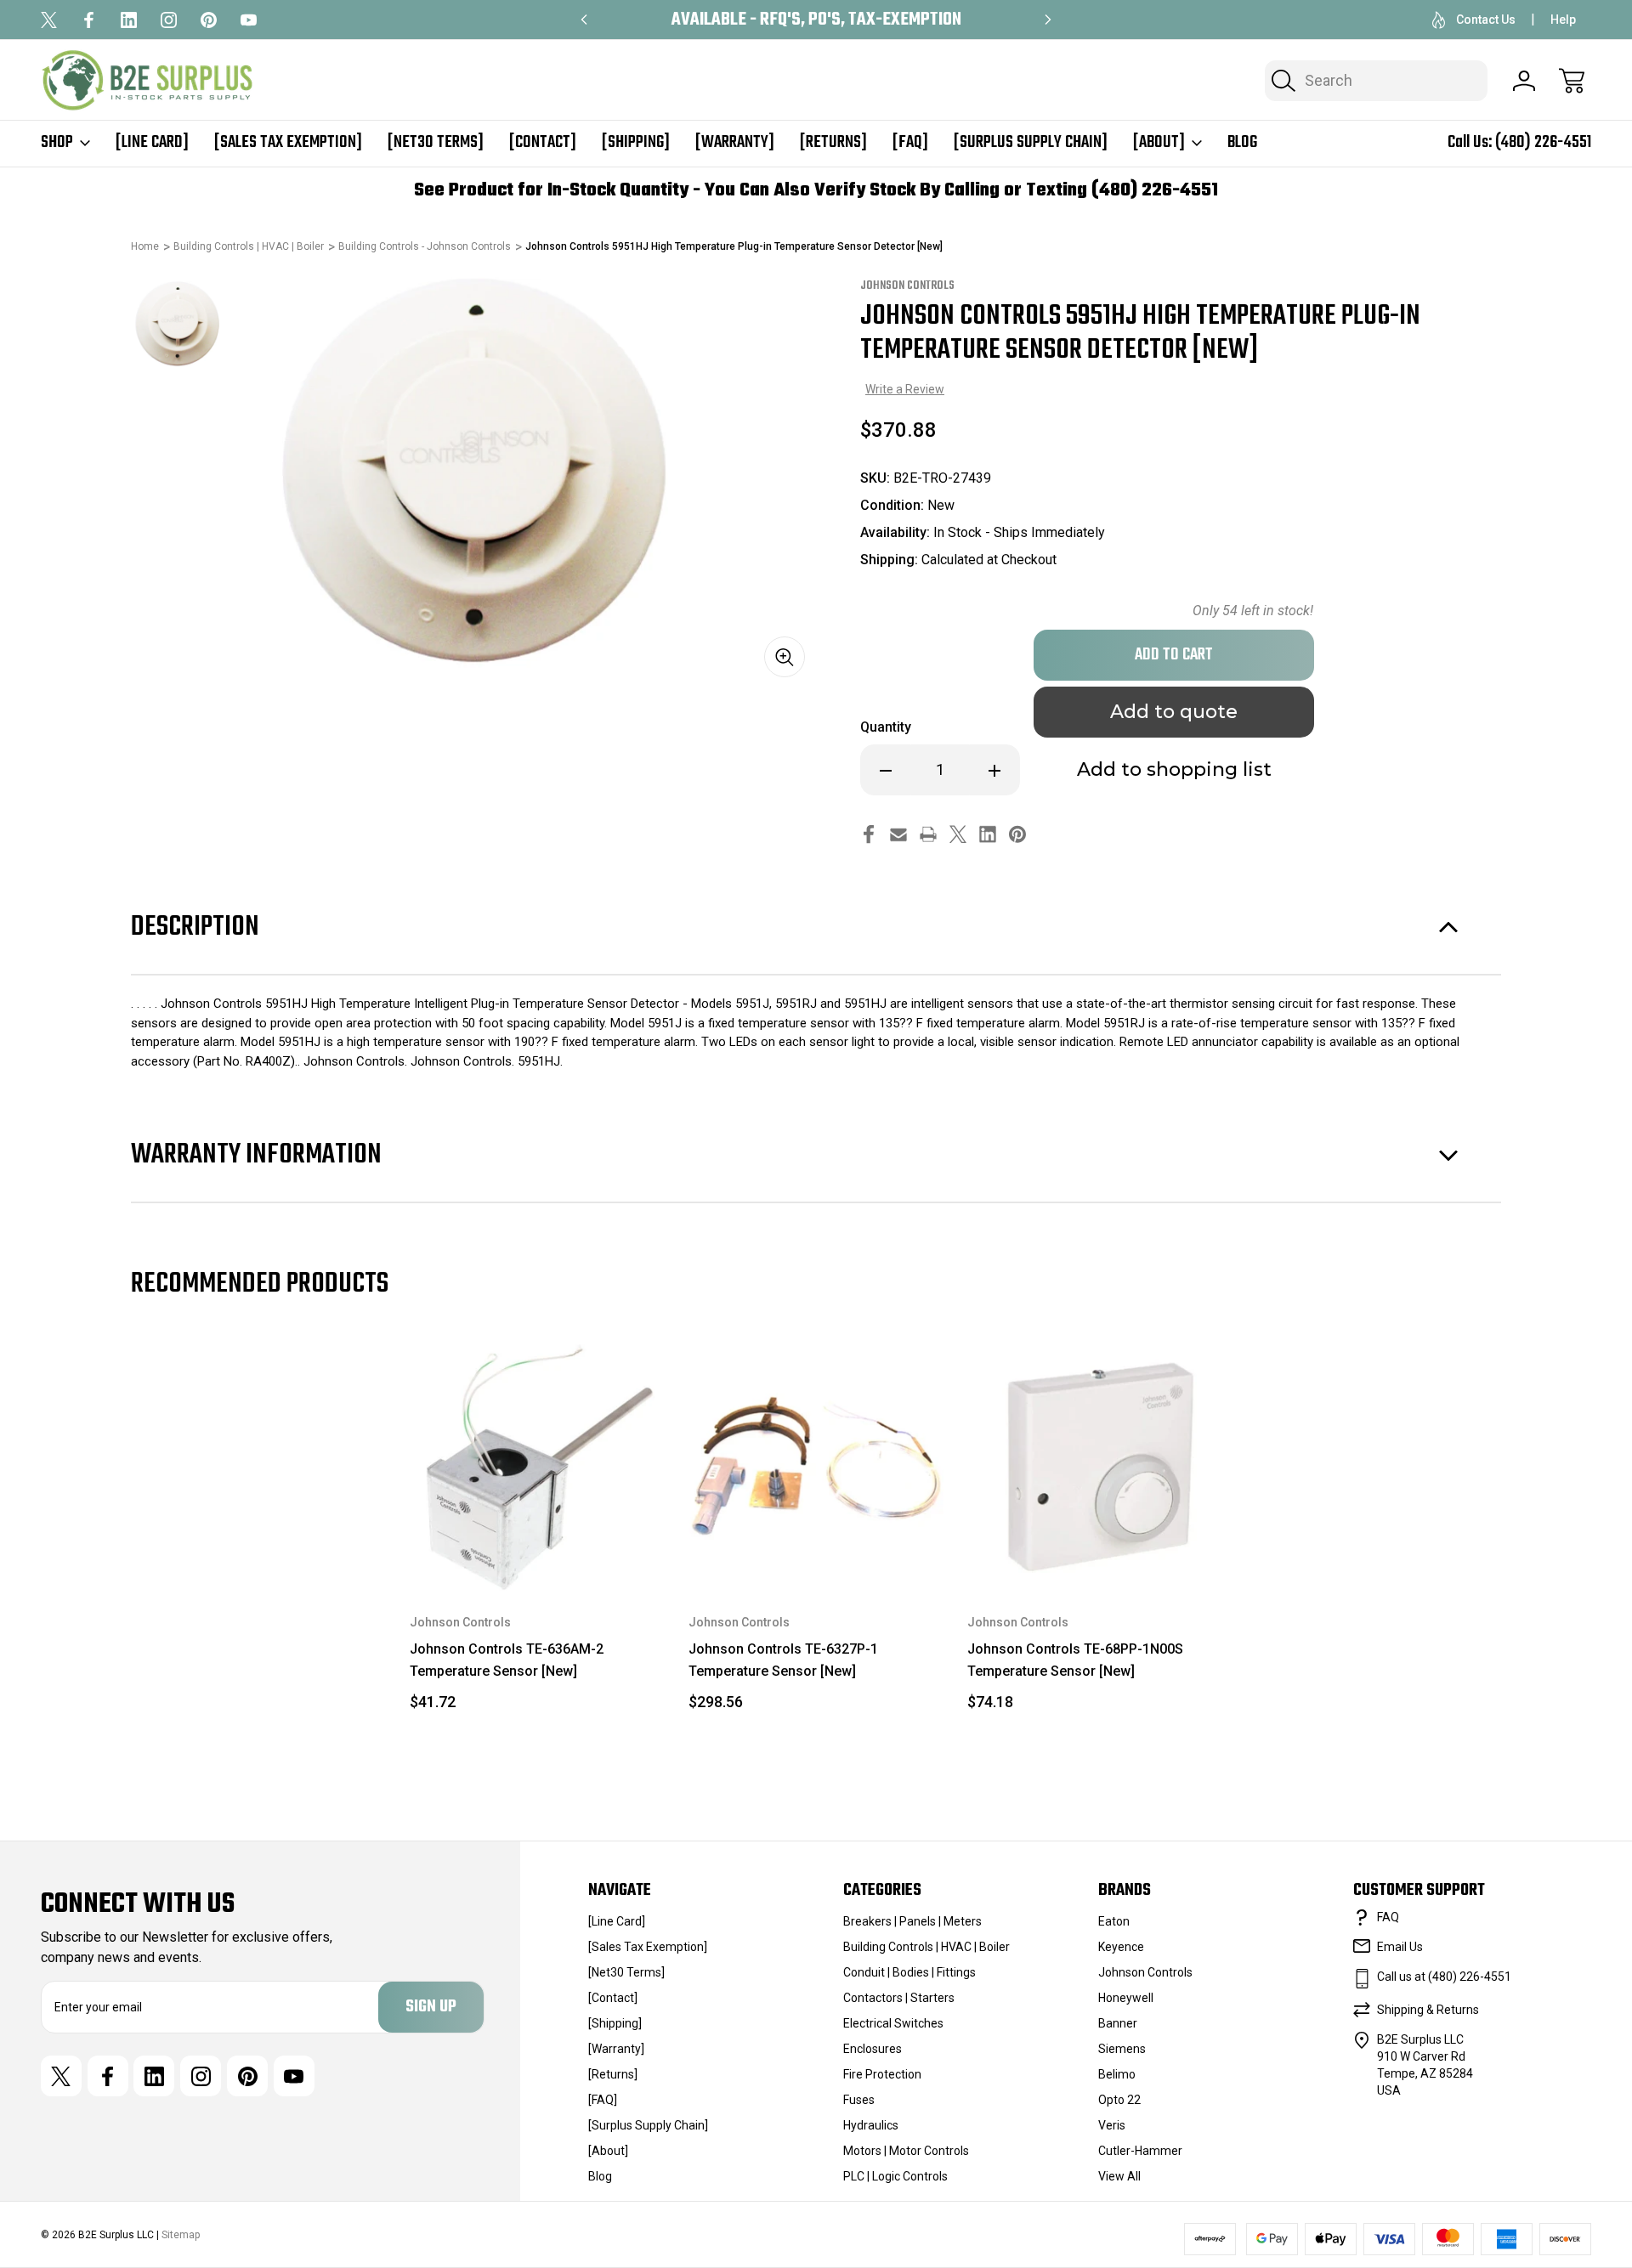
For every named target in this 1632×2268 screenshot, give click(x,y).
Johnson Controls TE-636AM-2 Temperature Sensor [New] (507, 1660)
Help (1563, 20)
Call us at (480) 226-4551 (1444, 1977)
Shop (57, 143)
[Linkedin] (129, 20)
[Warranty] (735, 143)
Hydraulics (871, 2125)
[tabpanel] (178, 325)
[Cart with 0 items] (1572, 81)
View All (1119, 2176)
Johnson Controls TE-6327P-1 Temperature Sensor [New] (783, 1660)
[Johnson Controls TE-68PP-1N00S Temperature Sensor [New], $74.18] (1095, 1463)
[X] (49, 20)
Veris (1112, 2125)
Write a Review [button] (905, 389)
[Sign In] (1524, 81)
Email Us (1400, 1947)
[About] (1159, 143)
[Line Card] (152, 143)
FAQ (1388, 1917)
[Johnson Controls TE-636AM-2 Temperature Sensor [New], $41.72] (537, 1463)
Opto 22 (1119, 2100)
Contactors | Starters (899, 1998)
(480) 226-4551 (1543, 142)
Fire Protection (882, 2074)
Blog (1242, 143)
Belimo (1117, 2074)
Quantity (886, 727)
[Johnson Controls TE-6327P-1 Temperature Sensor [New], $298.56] (816, 1463)
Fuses (859, 2100)
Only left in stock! (1253, 611)
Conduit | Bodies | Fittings (909, 1972)
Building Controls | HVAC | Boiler (926, 1947)
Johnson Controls (1145, 1972)
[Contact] (543, 143)
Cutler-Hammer (1140, 2151)
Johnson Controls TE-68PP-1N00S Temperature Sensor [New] (1075, 1660)
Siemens (1122, 2049)
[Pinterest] (209, 20)
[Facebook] (89, 20)
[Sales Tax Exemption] (288, 143)
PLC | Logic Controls (895, 2176)
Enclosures (873, 2049)
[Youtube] (249, 20)
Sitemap (181, 2235)
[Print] (928, 834)
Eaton (1114, 1921)
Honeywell (1126, 1998)
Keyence (1121, 1947)
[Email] (898, 834)
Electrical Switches (893, 2023)
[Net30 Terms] (436, 143)
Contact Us (1486, 20)
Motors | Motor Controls (906, 2151)
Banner (1118, 2023)
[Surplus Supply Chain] (1031, 143)
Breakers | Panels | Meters (912, 1921)
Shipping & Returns (1428, 2010)
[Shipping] (636, 143)
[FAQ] (910, 143)
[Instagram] (169, 20)
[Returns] (833, 143)
